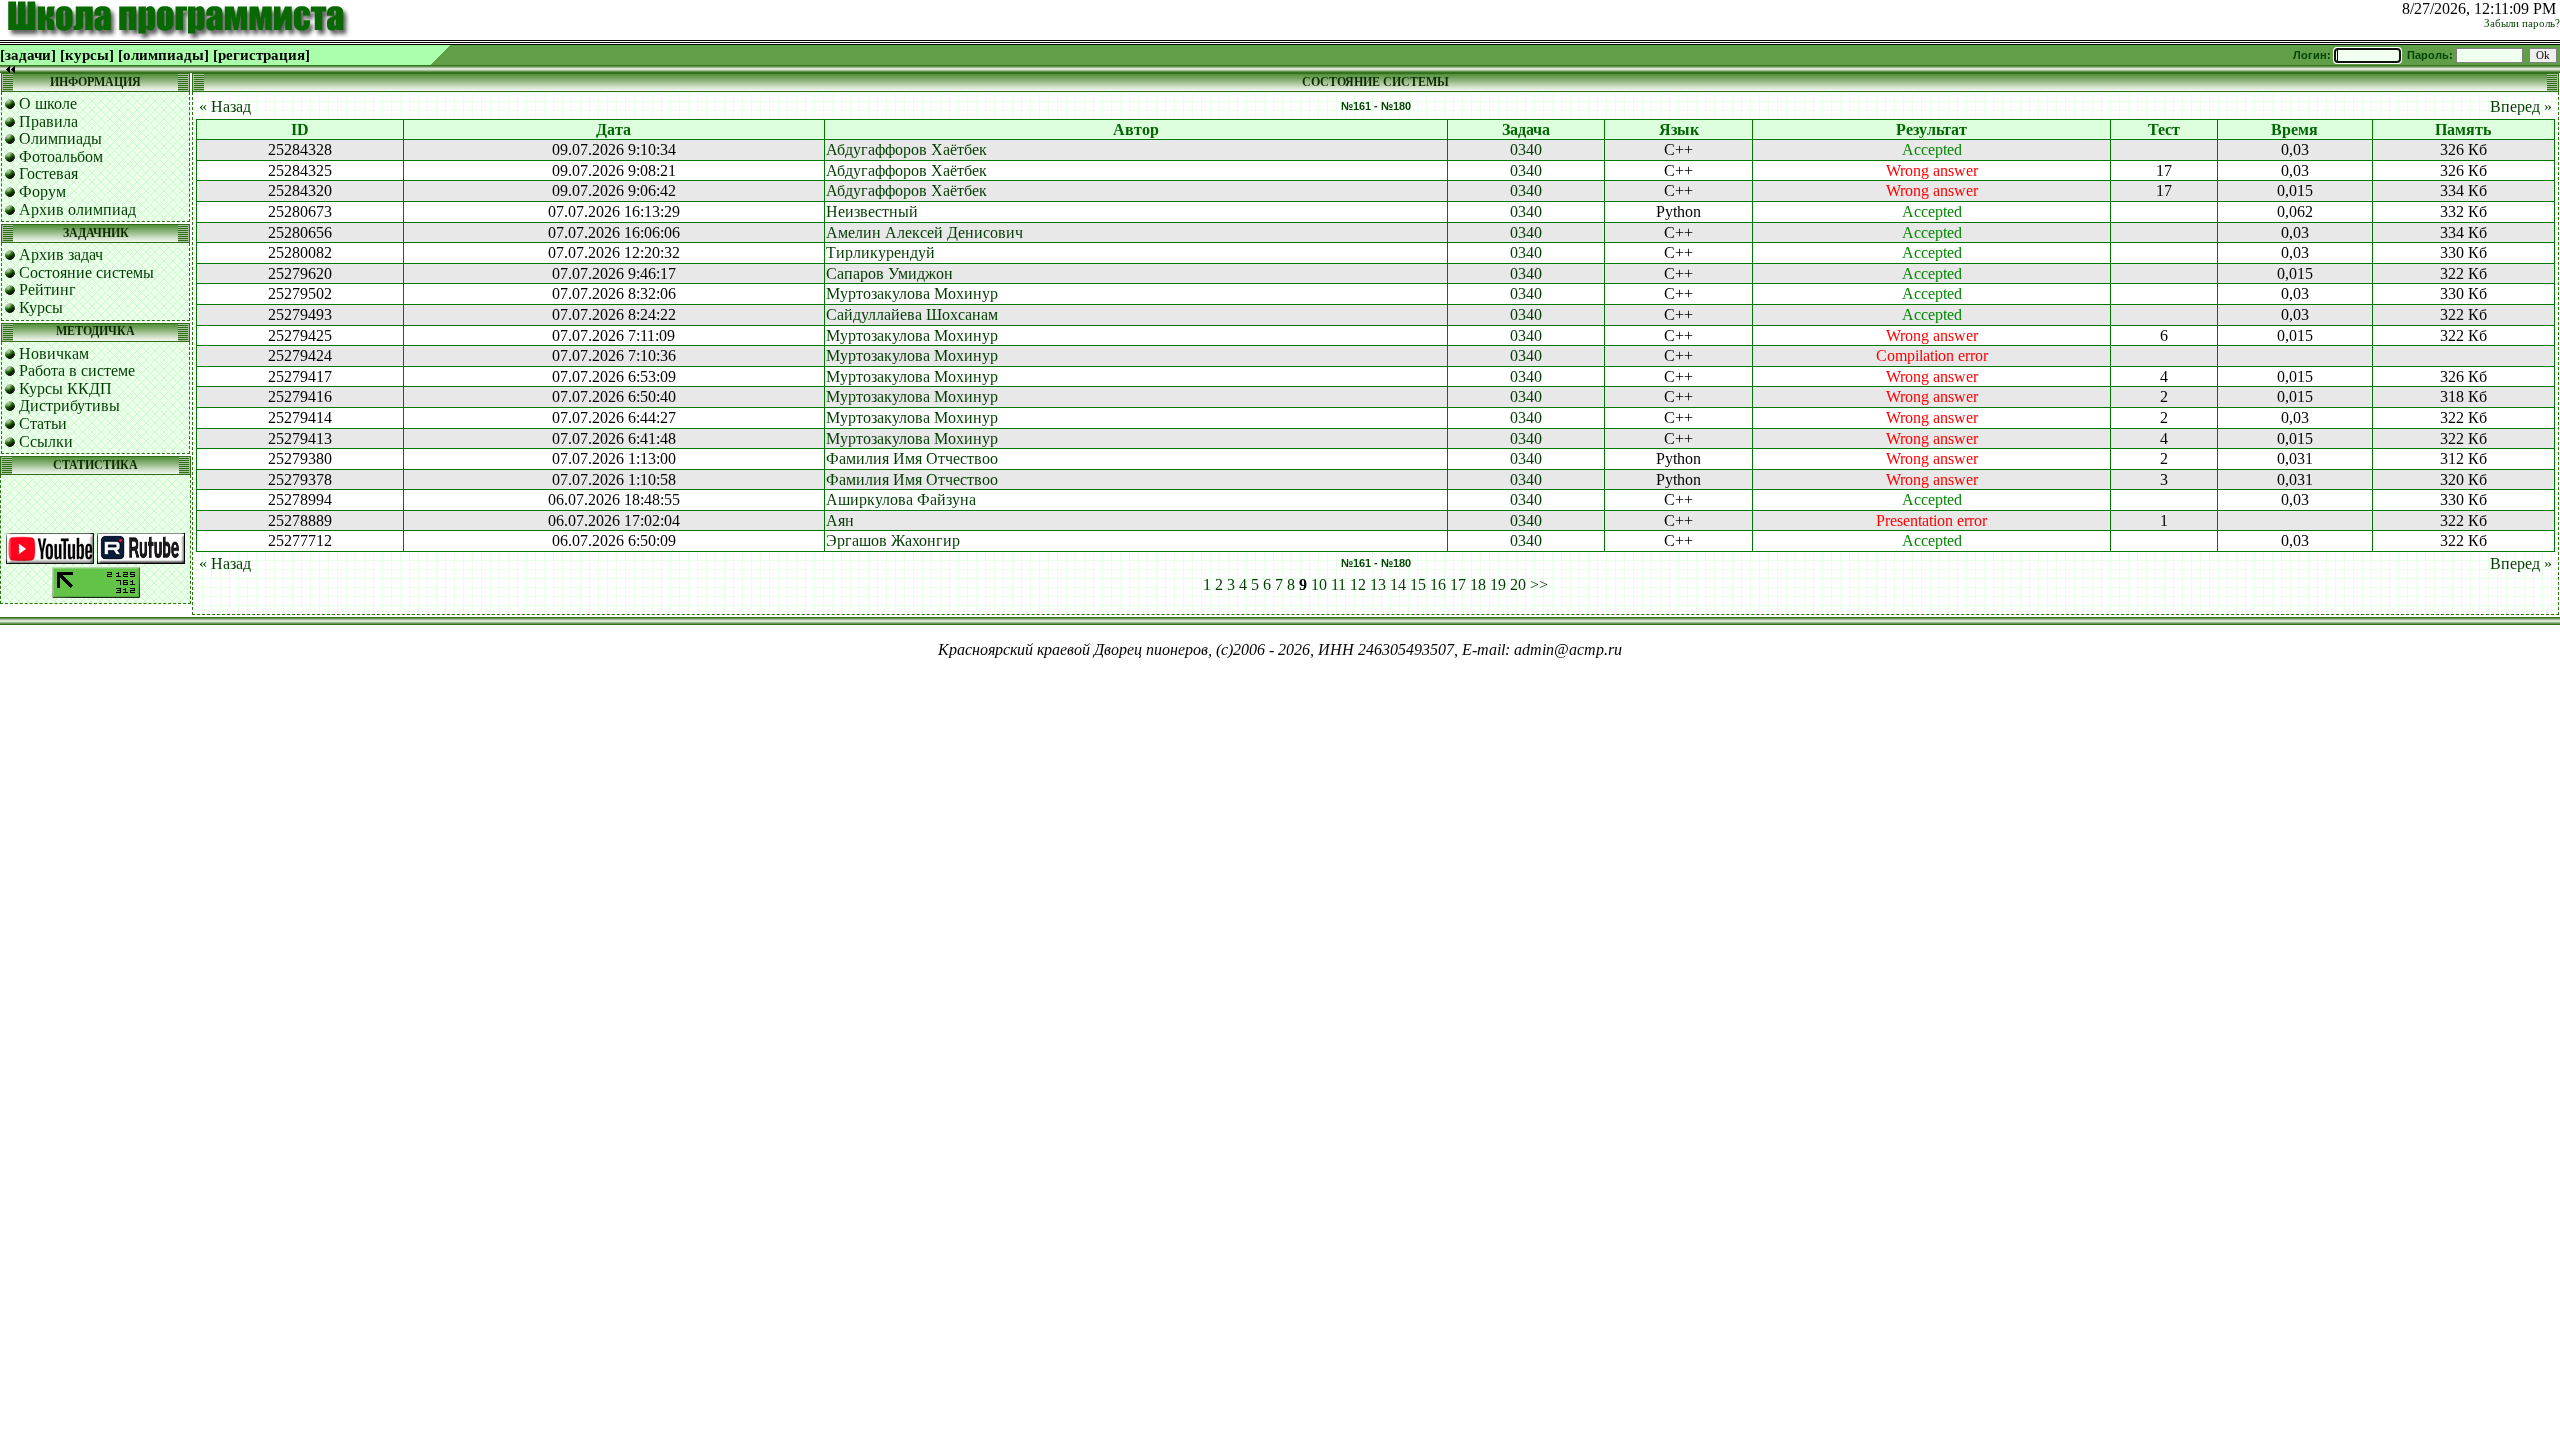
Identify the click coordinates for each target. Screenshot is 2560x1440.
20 (1518, 584)
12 (1358, 584)
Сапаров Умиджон (889, 273)
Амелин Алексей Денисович (924, 232)
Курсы (41, 307)
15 (1418, 584)
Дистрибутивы (69, 405)
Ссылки (46, 441)
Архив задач (61, 254)
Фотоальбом (61, 156)
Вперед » (2521, 106)
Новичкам (54, 353)
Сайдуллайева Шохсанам (912, 314)
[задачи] (28, 55)
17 (1458, 584)
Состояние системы (86, 272)
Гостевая (48, 173)
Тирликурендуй (880, 252)
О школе (48, 103)
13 (1378, 584)
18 (1478, 584)
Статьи (43, 423)
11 (1338, 584)
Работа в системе (77, 370)
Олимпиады (60, 138)
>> (1539, 584)
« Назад (225, 106)
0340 (1526, 149)
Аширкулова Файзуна (901, 499)
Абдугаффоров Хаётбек (906, 149)
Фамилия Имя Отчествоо (912, 458)
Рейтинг (47, 289)
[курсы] (87, 55)
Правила (48, 121)
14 (1398, 584)
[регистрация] (261, 55)
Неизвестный (872, 211)
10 (1319, 584)
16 (1438, 584)
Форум (42, 191)
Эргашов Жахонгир (893, 540)
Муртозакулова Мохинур (912, 293)
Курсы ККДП (65, 388)
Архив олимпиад (77, 209)
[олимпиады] (163, 55)
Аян (840, 520)
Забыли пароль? (2522, 23)
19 (1498, 584)
